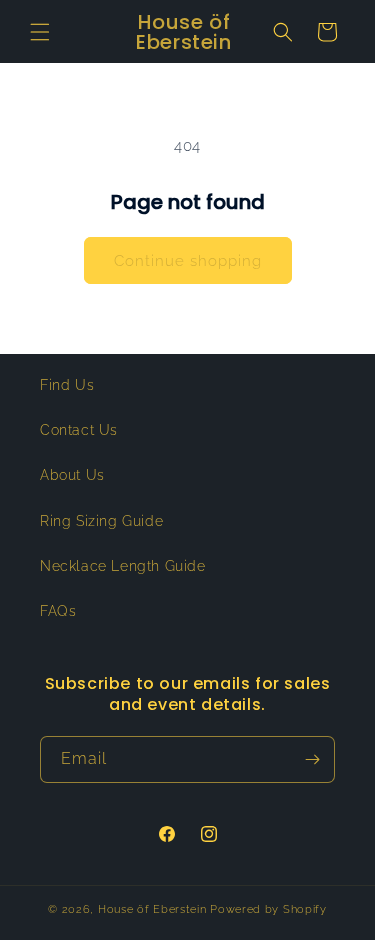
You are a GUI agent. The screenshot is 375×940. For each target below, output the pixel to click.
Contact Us (79, 430)
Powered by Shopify (268, 909)
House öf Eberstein (152, 909)
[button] (40, 32)
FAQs (58, 611)
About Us (72, 475)
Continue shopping (188, 261)
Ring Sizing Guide (101, 521)
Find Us (67, 385)
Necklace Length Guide (123, 566)
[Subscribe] (312, 759)
